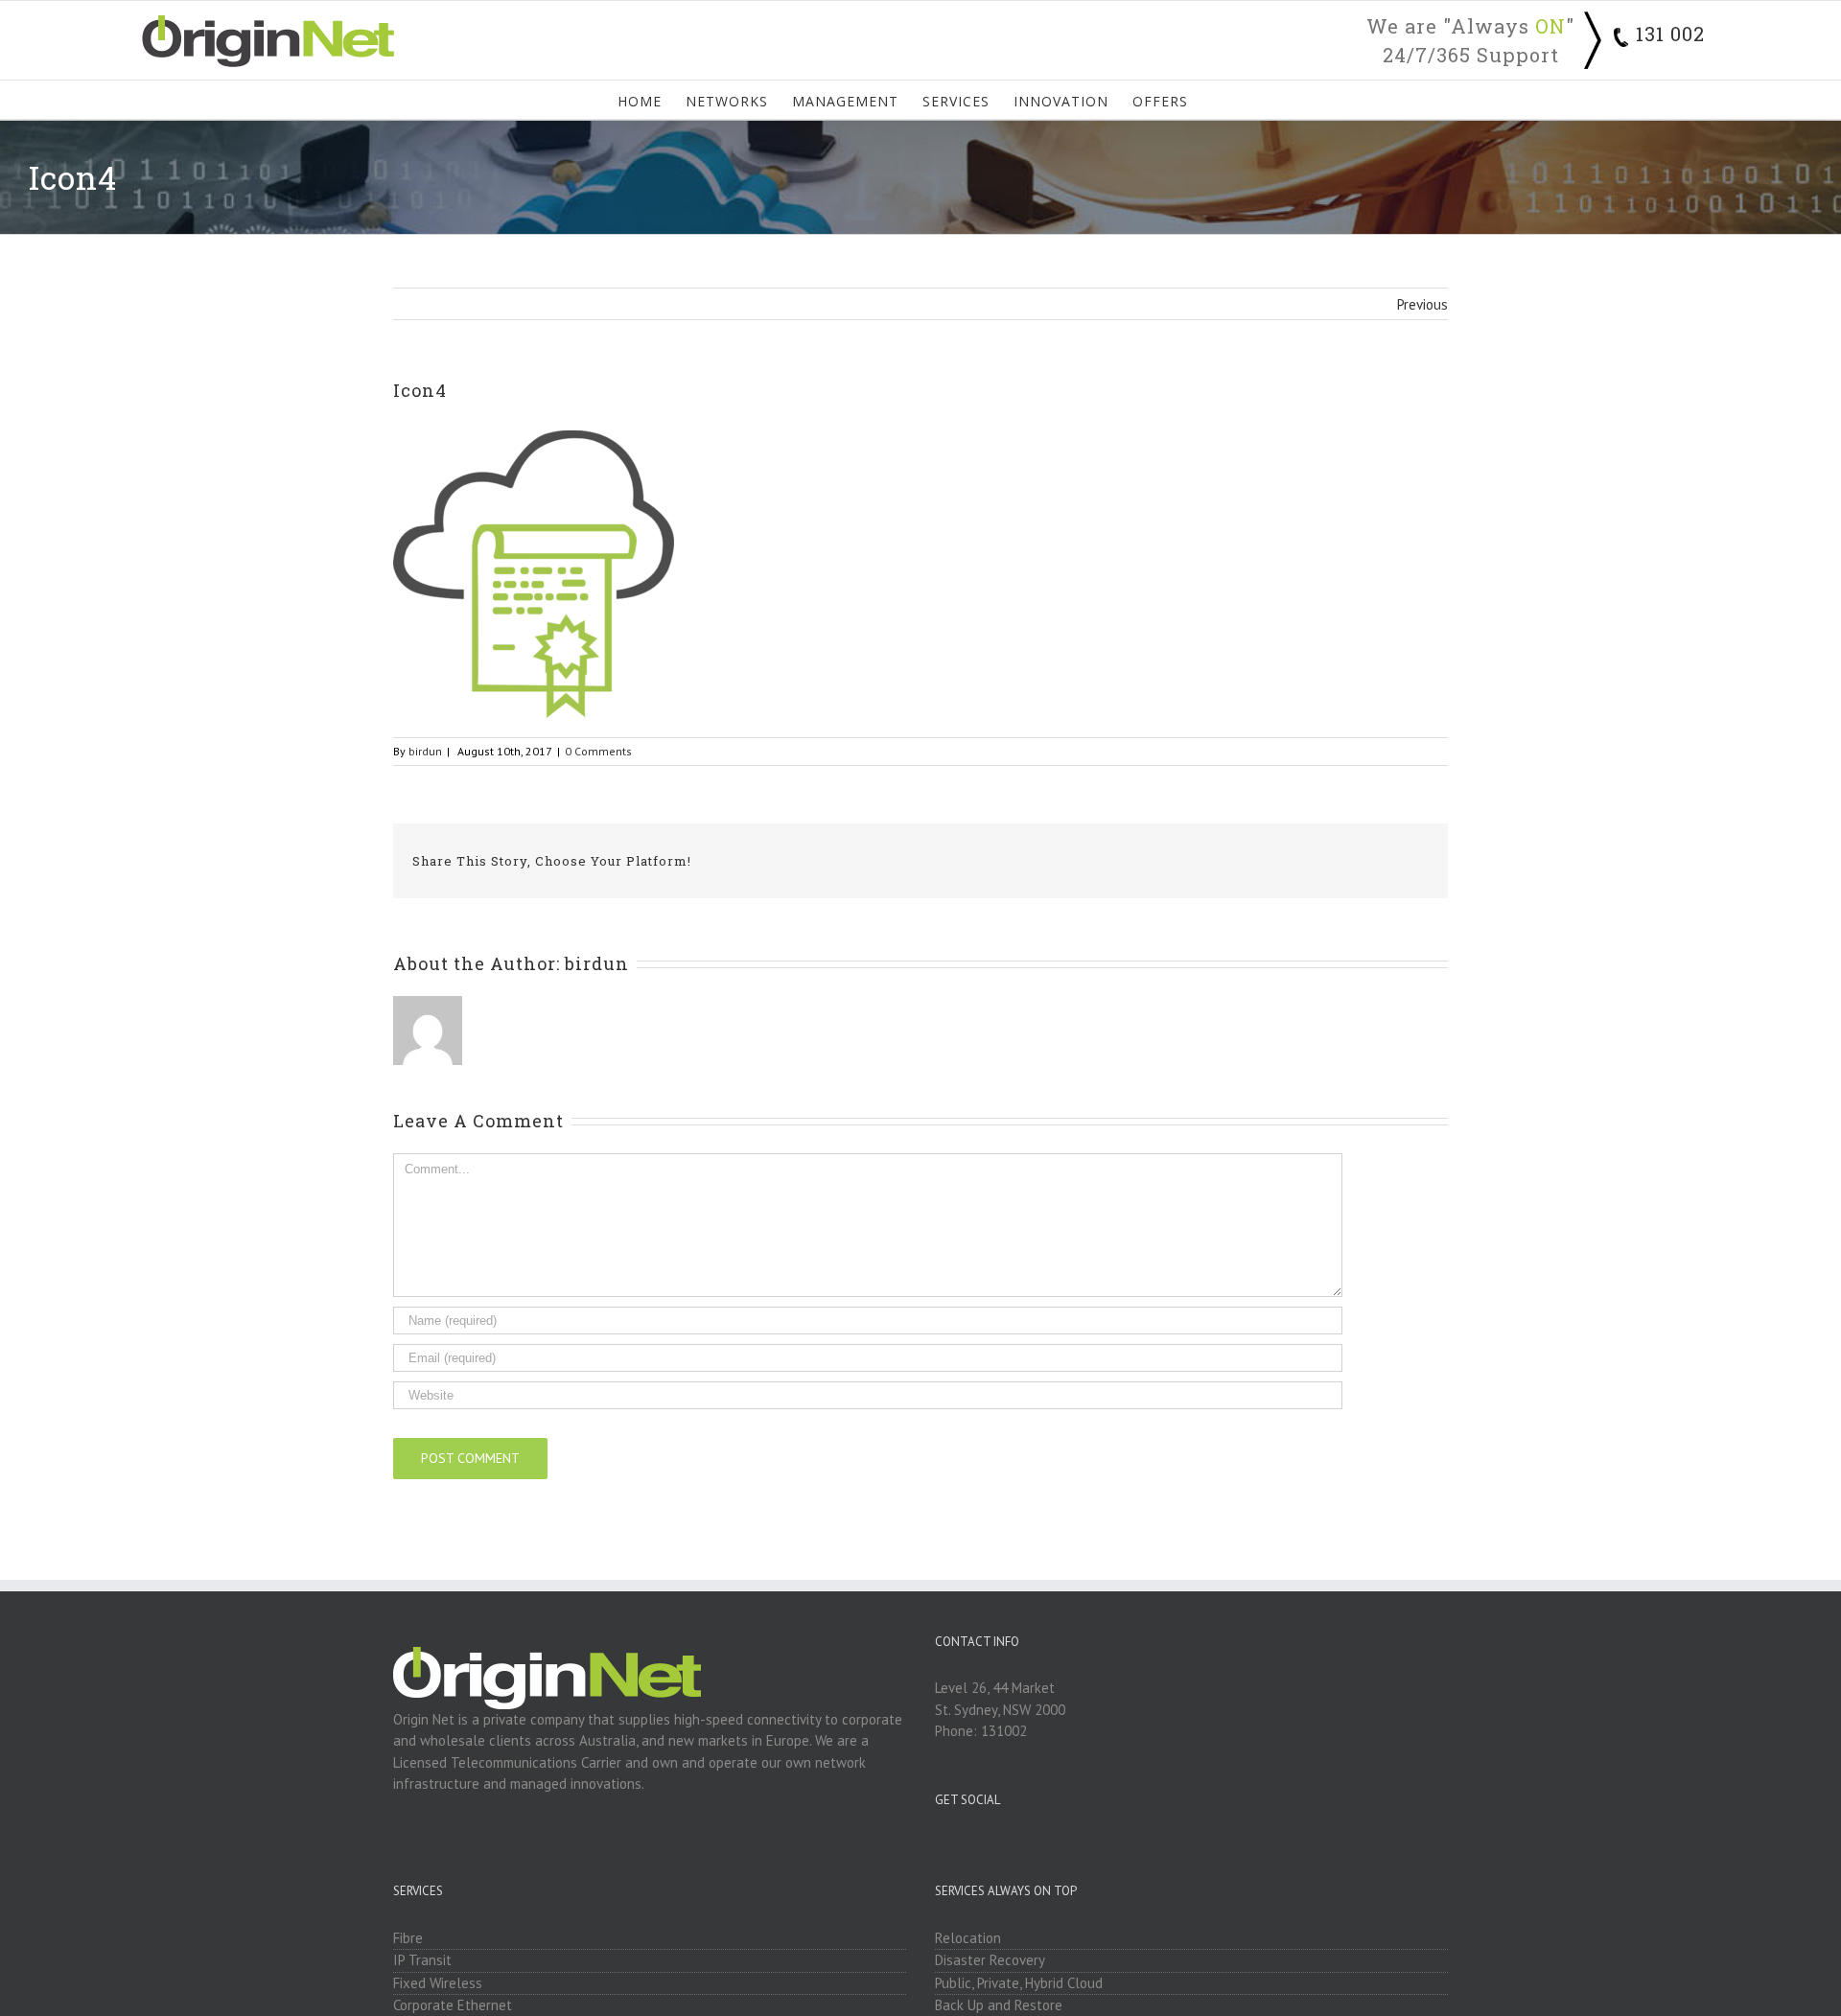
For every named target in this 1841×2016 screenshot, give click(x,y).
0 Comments (598, 751)
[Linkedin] (1204, 1846)
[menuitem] (652, 100)
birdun (425, 751)
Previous (1422, 304)
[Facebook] (1178, 1846)
